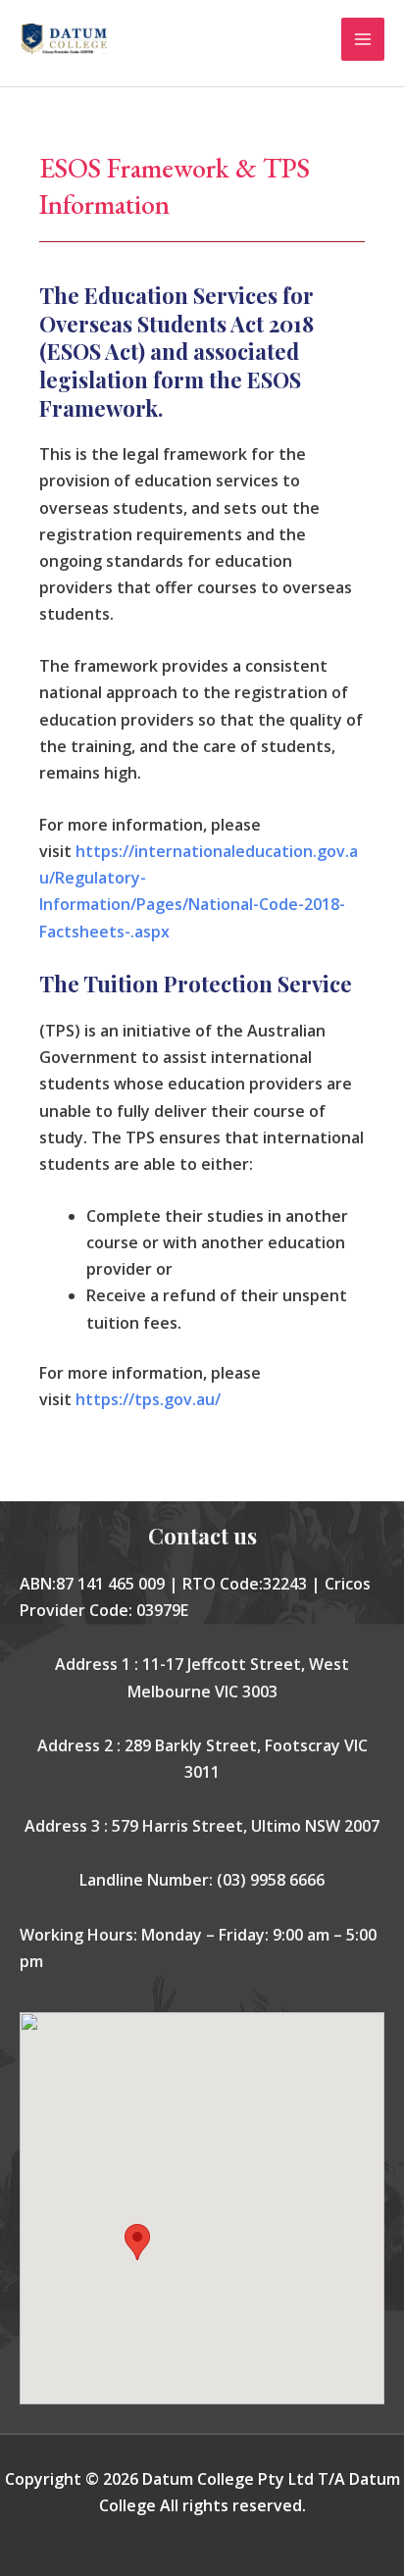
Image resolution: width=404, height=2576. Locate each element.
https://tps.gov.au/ (148, 1399)
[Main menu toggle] (363, 39)
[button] (137, 2242)
